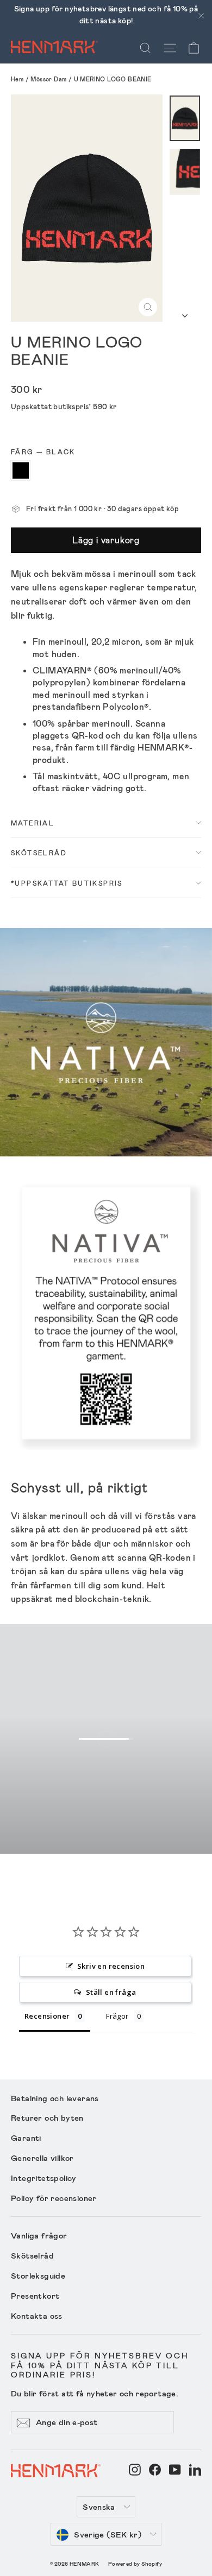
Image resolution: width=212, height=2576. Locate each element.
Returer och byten (47, 2117)
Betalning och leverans (55, 2098)
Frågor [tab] (117, 2016)
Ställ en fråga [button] (111, 1992)
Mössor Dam (48, 79)
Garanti (26, 2138)
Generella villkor (42, 2158)
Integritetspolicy (44, 2178)
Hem (17, 79)
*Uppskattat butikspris (67, 883)
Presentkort (35, 2295)
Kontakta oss (37, 2316)
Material (33, 823)
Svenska (99, 2507)
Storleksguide (38, 2275)
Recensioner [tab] (47, 2016)
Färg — (43, 451)
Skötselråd (39, 853)
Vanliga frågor (39, 2235)
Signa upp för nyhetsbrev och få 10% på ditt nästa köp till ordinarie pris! (100, 2365)
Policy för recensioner (54, 2198)
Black (21, 470)
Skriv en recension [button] (111, 1966)
